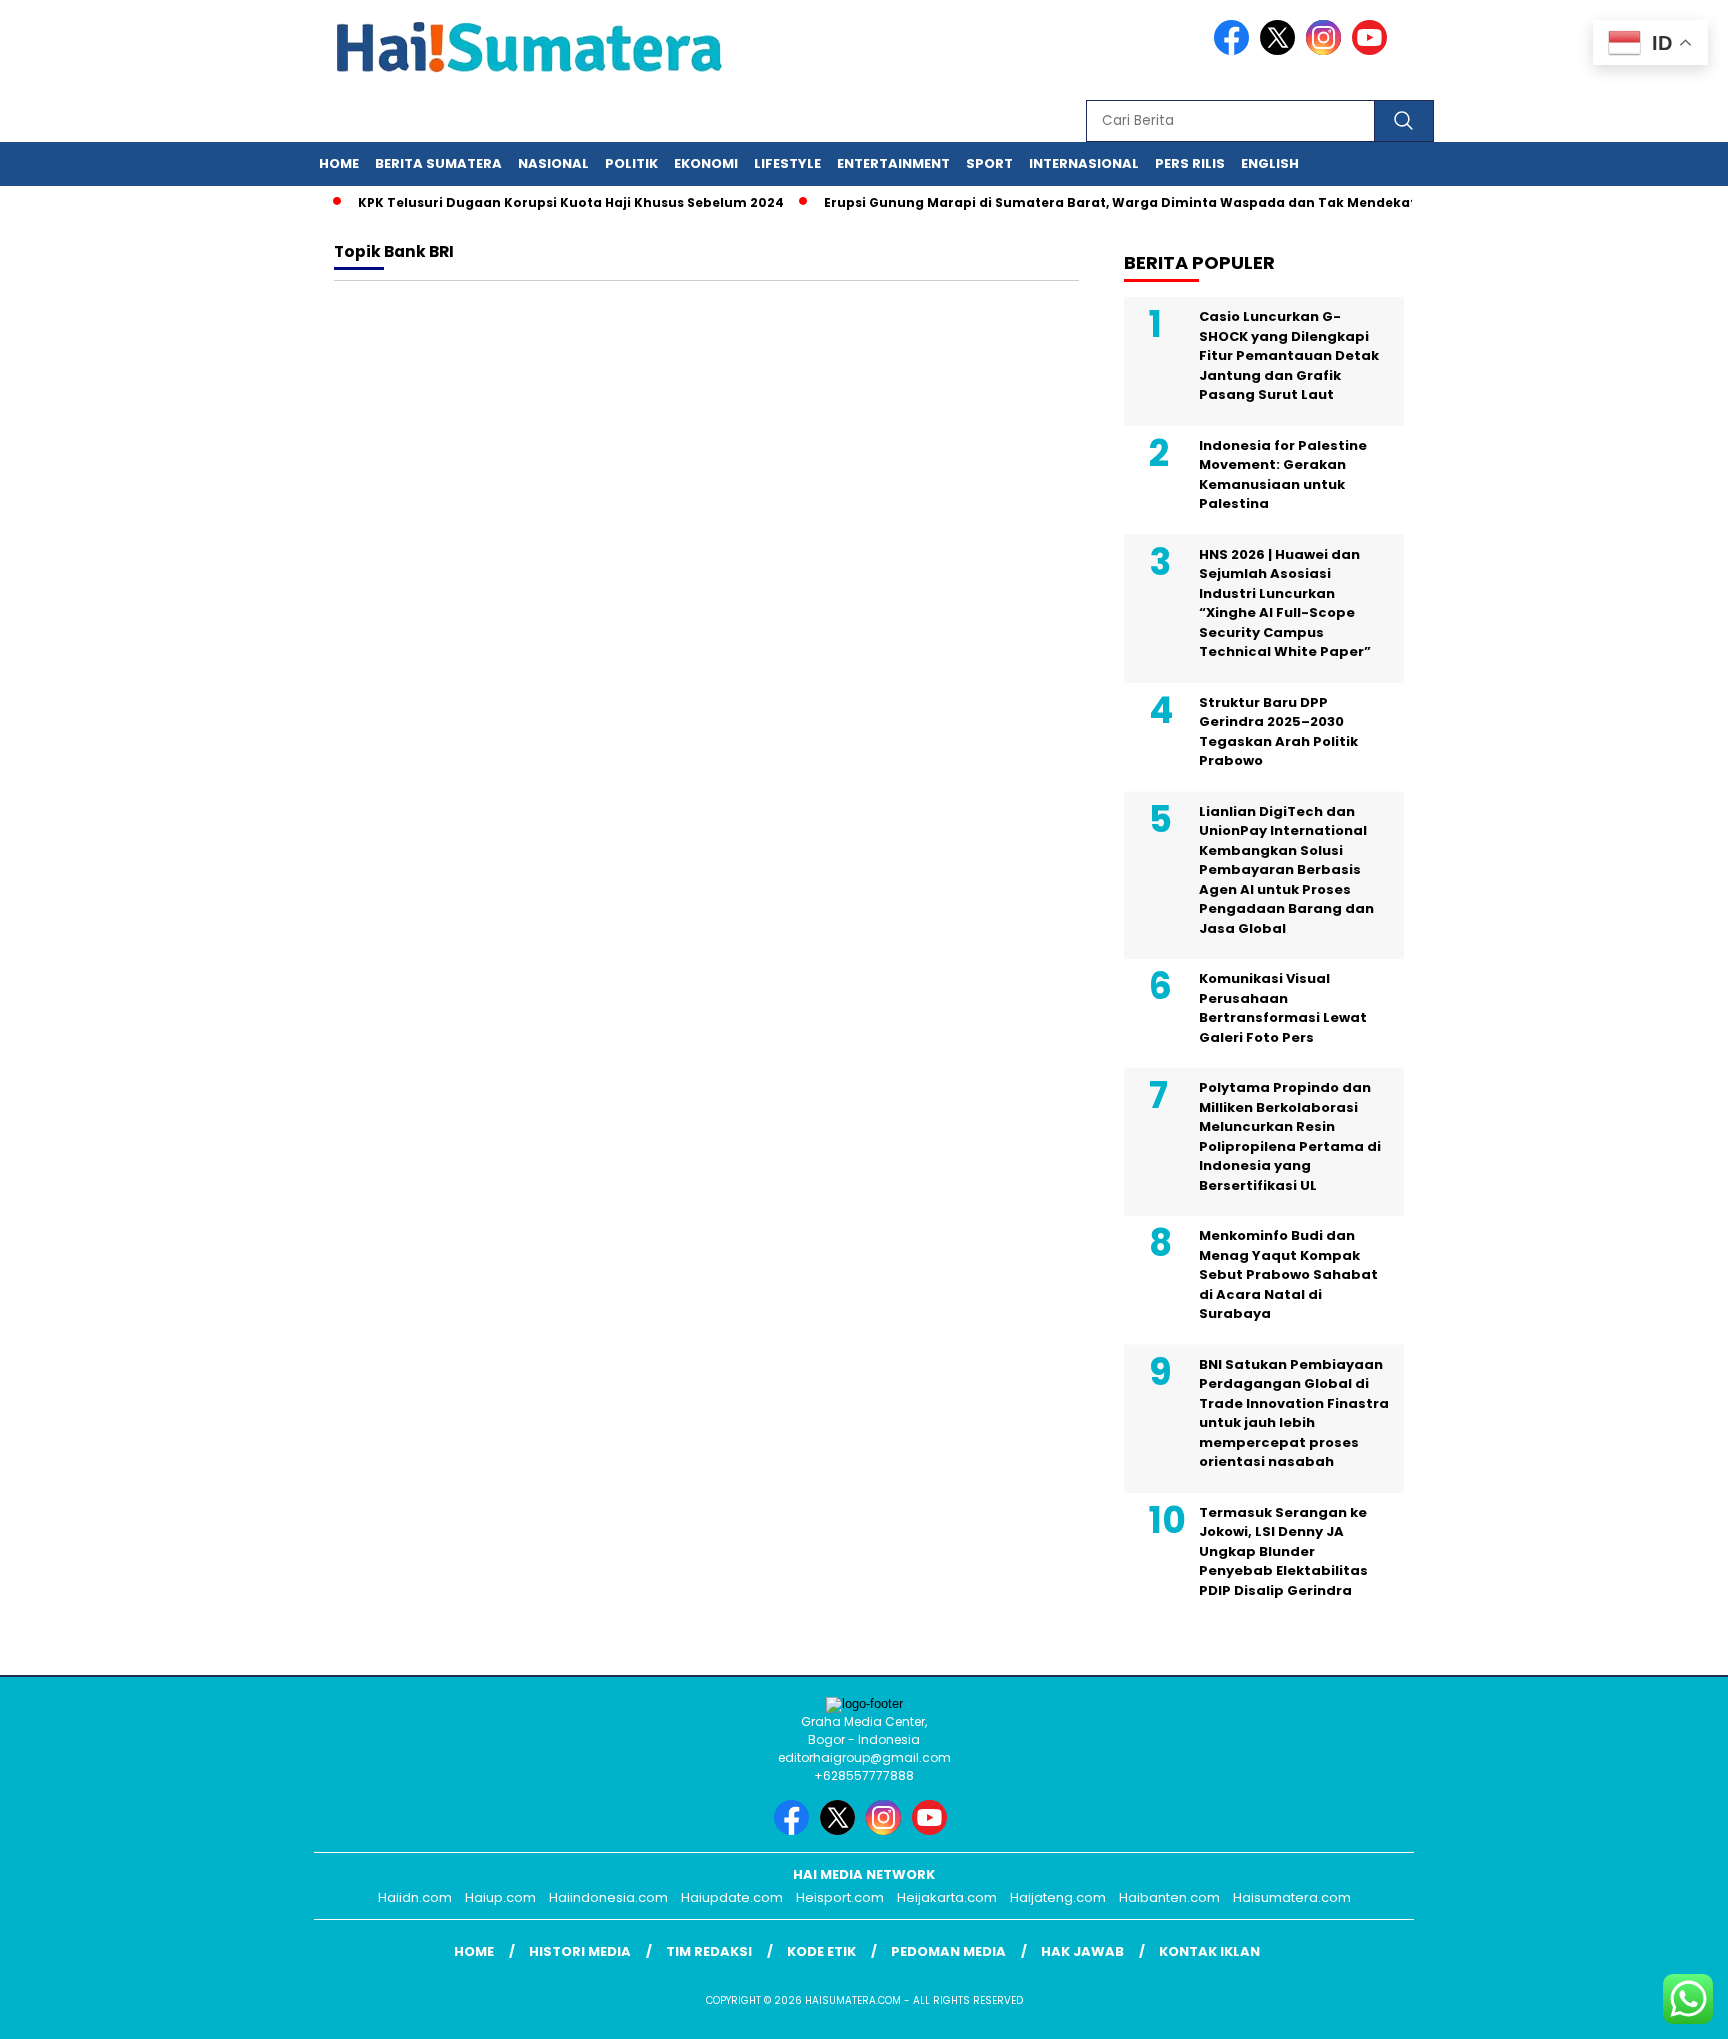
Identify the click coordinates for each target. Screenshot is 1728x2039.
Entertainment (893, 163)
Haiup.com (500, 1897)
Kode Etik (821, 1951)
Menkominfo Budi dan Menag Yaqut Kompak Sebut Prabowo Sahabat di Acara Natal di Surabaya (1288, 1274)
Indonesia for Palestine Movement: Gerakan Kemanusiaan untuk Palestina (1283, 475)
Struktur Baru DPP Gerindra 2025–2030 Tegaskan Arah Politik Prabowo (1278, 732)
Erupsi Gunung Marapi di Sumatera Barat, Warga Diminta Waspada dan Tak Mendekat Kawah (1121, 202)
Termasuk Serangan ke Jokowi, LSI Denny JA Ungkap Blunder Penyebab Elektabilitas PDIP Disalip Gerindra (1283, 1551)
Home (339, 163)
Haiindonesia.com (608, 1897)
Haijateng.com (1058, 1897)
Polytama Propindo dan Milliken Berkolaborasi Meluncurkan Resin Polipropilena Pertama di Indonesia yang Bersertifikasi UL (1290, 1136)
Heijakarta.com (947, 1897)
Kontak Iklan (1209, 1951)
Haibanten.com (1169, 1897)
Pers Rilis (1190, 163)
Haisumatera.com (1292, 1897)
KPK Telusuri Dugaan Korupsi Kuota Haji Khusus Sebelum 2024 (548, 202)
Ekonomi (706, 163)
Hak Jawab (1082, 1951)
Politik (631, 163)
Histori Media (580, 1951)
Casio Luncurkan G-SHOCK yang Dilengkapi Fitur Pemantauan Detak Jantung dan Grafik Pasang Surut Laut (1289, 355)
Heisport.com (840, 1897)
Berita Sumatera (438, 163)
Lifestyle (787, 163)
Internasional (1084, 163)
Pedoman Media (948, 1951)
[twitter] (1281, 50)
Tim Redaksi (709, 1951)
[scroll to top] (1659, 2008)
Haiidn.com (415, 1897)
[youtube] (1373, 50)
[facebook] (1235, 50)
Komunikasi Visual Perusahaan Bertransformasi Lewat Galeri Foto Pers (1283, 1008)
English (1270, 163)
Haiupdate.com (732, 1897)
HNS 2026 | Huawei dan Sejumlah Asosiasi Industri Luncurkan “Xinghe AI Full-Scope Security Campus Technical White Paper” (1285, 603)
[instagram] (1327, 50)
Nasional (553, 163)
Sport (989, 163)
